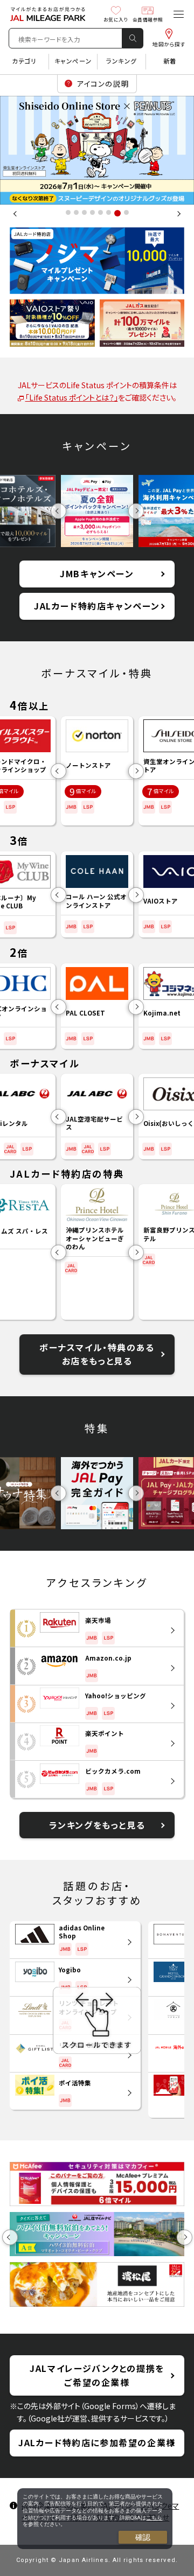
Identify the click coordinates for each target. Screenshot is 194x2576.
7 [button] (117, 212)
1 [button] (68, 212)
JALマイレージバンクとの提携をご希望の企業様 (97, 2375)
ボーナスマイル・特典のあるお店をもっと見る (97, 1354)
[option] (97, 150)
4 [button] (92, 212)
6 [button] (109, 212)
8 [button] (125, 213)
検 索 (133, 38)
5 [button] (101, 212)
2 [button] (76, 212)
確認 (143, 2537)
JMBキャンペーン (97, 573)
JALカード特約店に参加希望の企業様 (97, 2442)
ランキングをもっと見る (97, 1825)
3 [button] (84, 212)
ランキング (122, 61)
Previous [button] (16, 214)
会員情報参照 (148, 19)
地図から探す (169, 44)
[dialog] (95, 2519)
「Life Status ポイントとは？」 (72, 397)
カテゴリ (24, 61)
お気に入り (116, 19)
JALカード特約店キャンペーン (97, 606)
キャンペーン (73, 61)
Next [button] (178, 214)
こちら (154, 2518)
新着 (170, 61)
